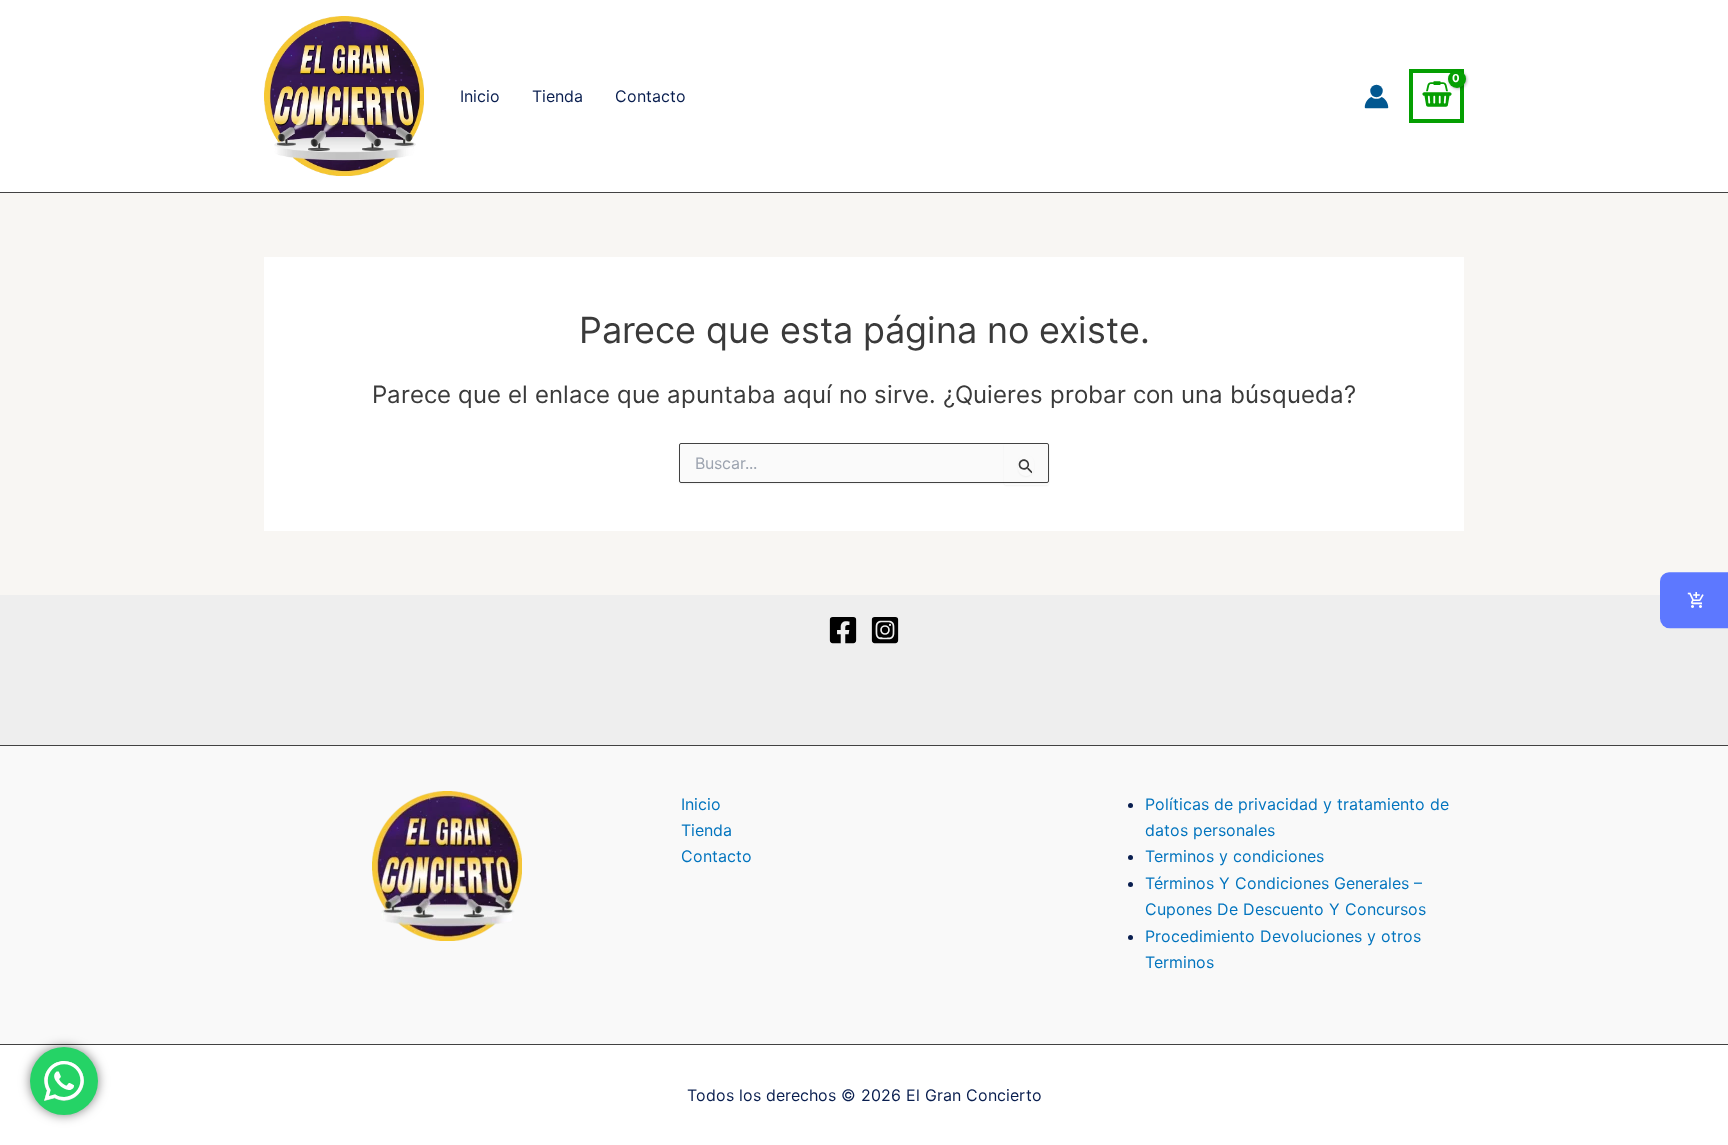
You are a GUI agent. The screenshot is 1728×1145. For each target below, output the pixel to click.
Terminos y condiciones (1234, 856)
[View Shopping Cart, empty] (1436, 96)
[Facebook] (843, 630)
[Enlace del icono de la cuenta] (1376, 96)
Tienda (557, 96)
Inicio (480, 96)
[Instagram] (885, 630)
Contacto (650, 96)
